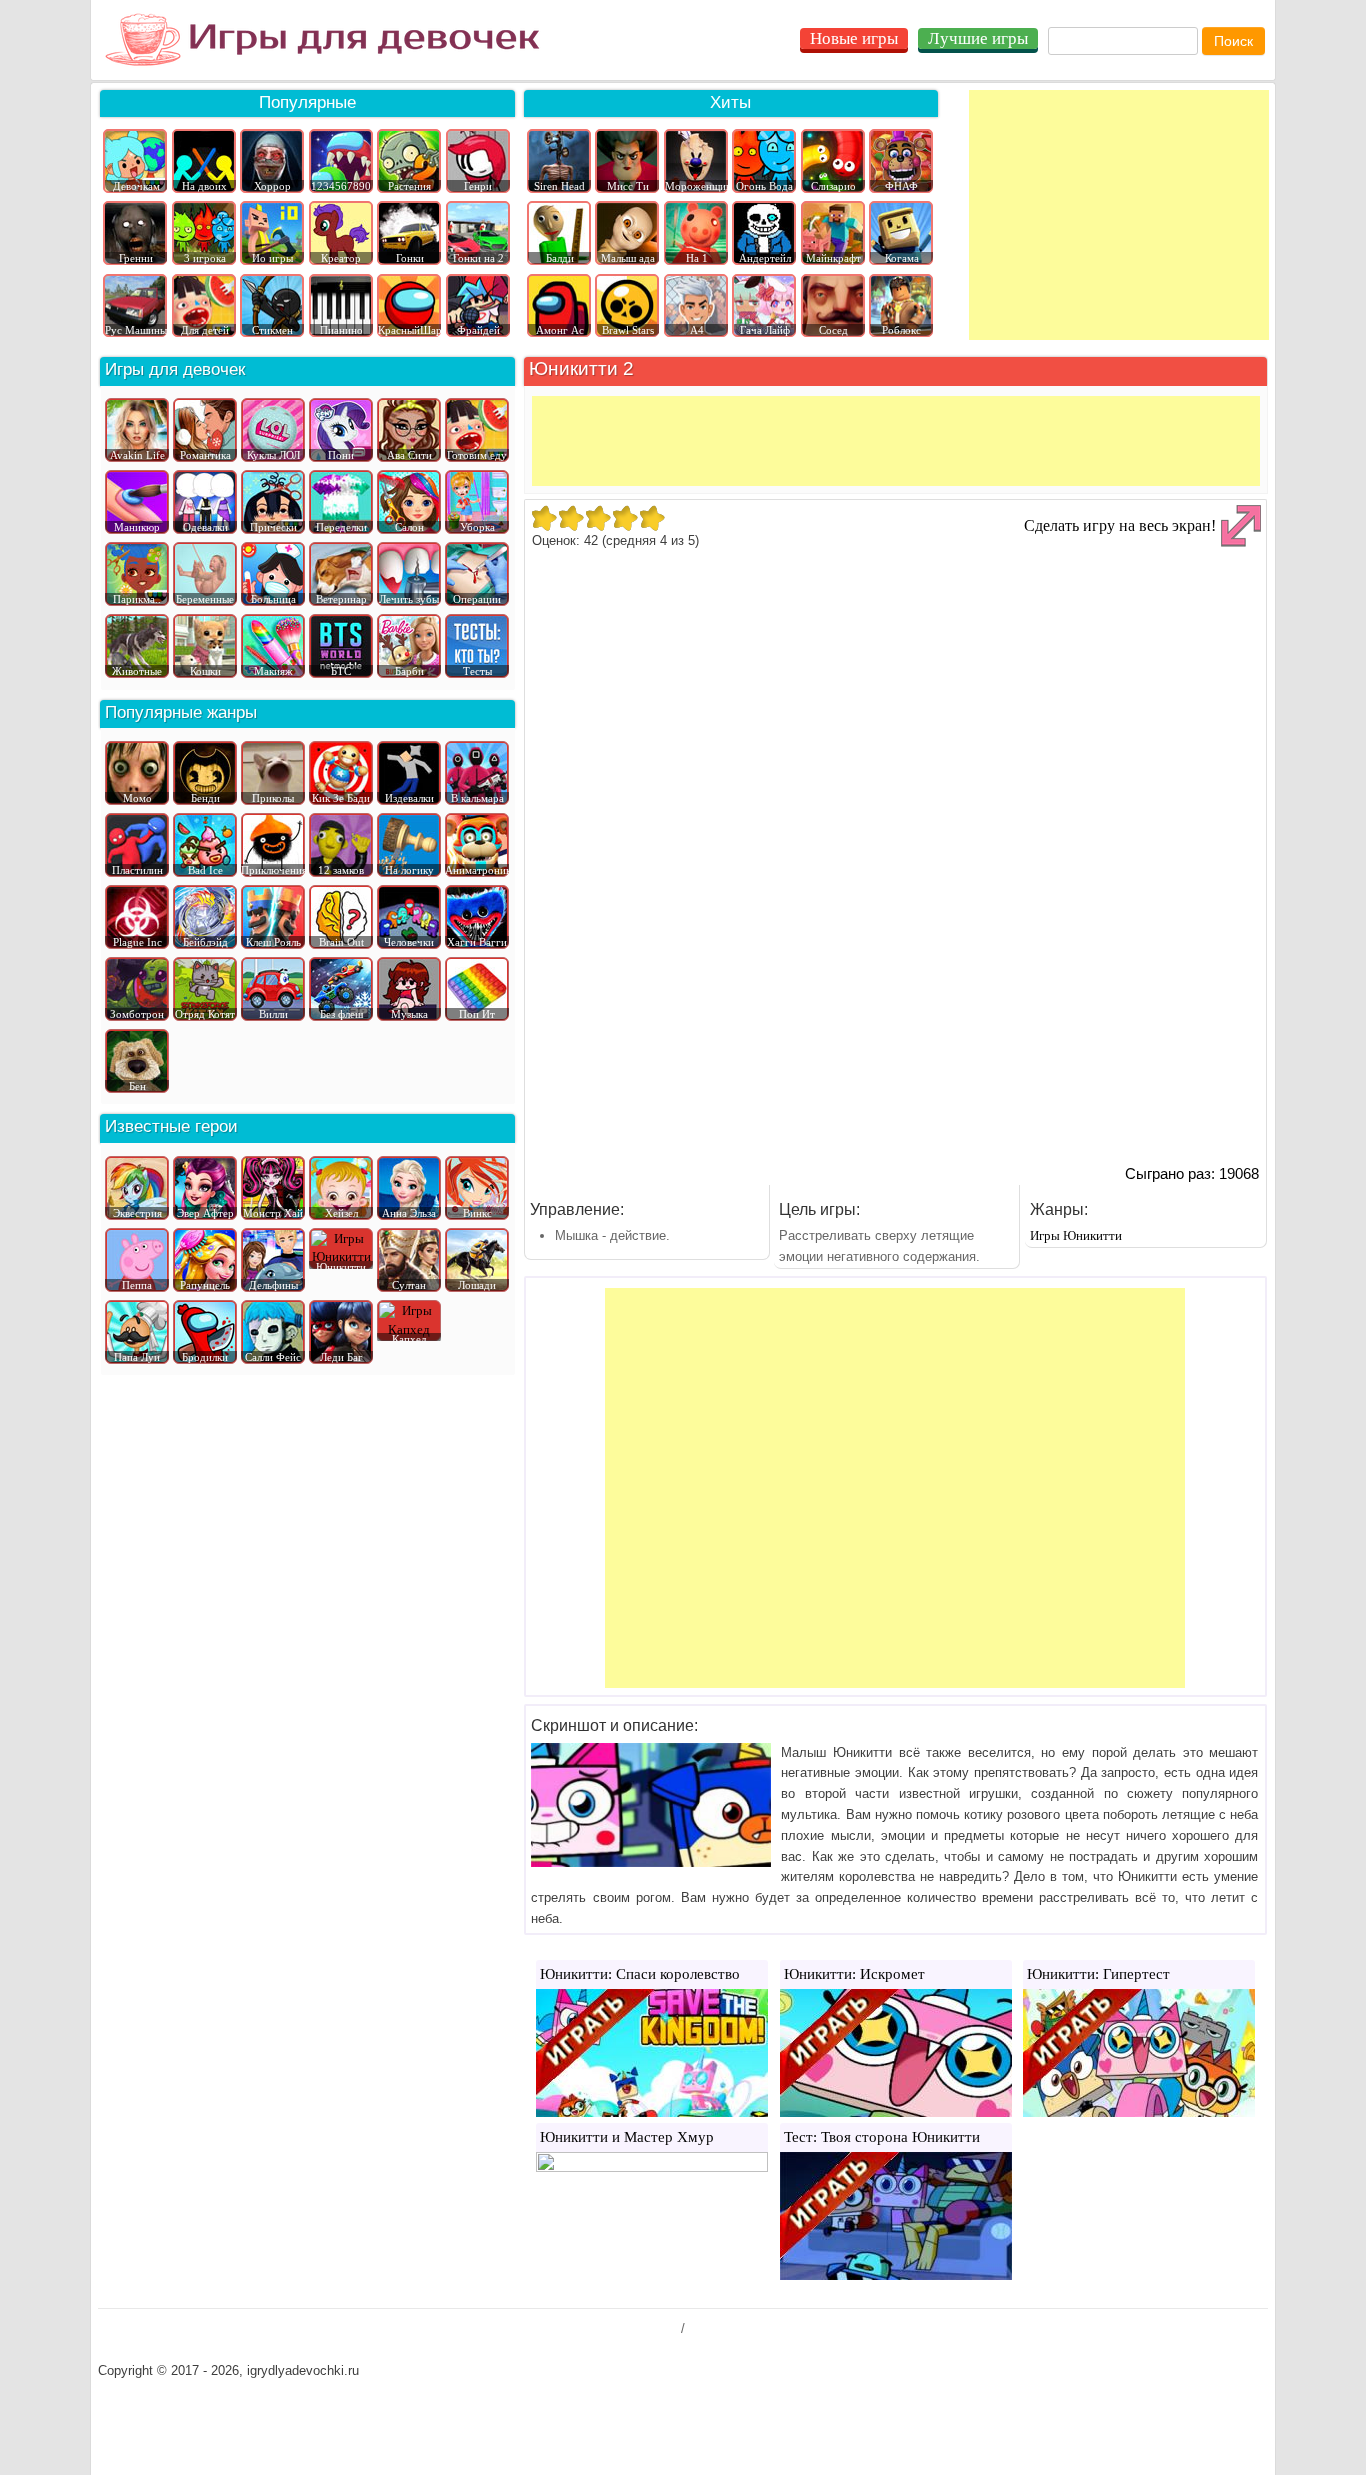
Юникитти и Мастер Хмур (627, 2137)
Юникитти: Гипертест (1098, 1974)
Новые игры (854, 38)
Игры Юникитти (1076, 1235)
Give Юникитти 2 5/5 (651, 518)
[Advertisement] (1119, 215)
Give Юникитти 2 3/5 (597, 518)
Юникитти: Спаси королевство (640, 1974)
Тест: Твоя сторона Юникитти (882, 2137)
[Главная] (322, 40)
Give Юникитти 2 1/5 (543, 518)
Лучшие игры (978, 38)
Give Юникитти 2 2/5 (570, 518)
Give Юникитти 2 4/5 (624, 518)
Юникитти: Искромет (854, 1974)
